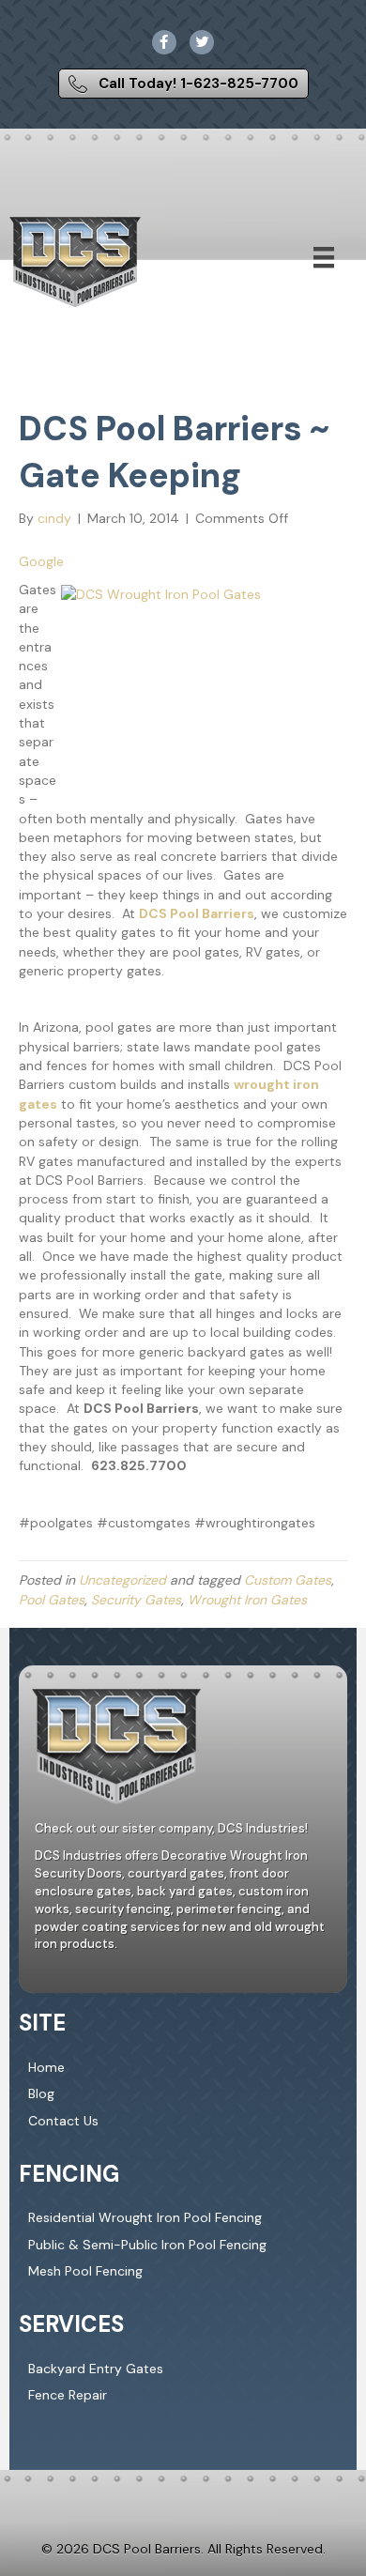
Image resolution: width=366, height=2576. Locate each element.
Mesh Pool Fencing (85, 2271)
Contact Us (63, 2120)
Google (41, 561)
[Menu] (324, 257)
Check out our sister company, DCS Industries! (171, 1828)
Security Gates (136, 1600)
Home (46, 2067)
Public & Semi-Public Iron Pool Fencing (147, 2245)
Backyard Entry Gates (96, 2369)
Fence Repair (68, 2395)
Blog (41, 2093)
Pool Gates (52, 1600)
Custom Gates (288, 1580)
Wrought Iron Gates (247, 1600)
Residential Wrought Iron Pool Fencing (145, 2217)
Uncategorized (122, 1580)
